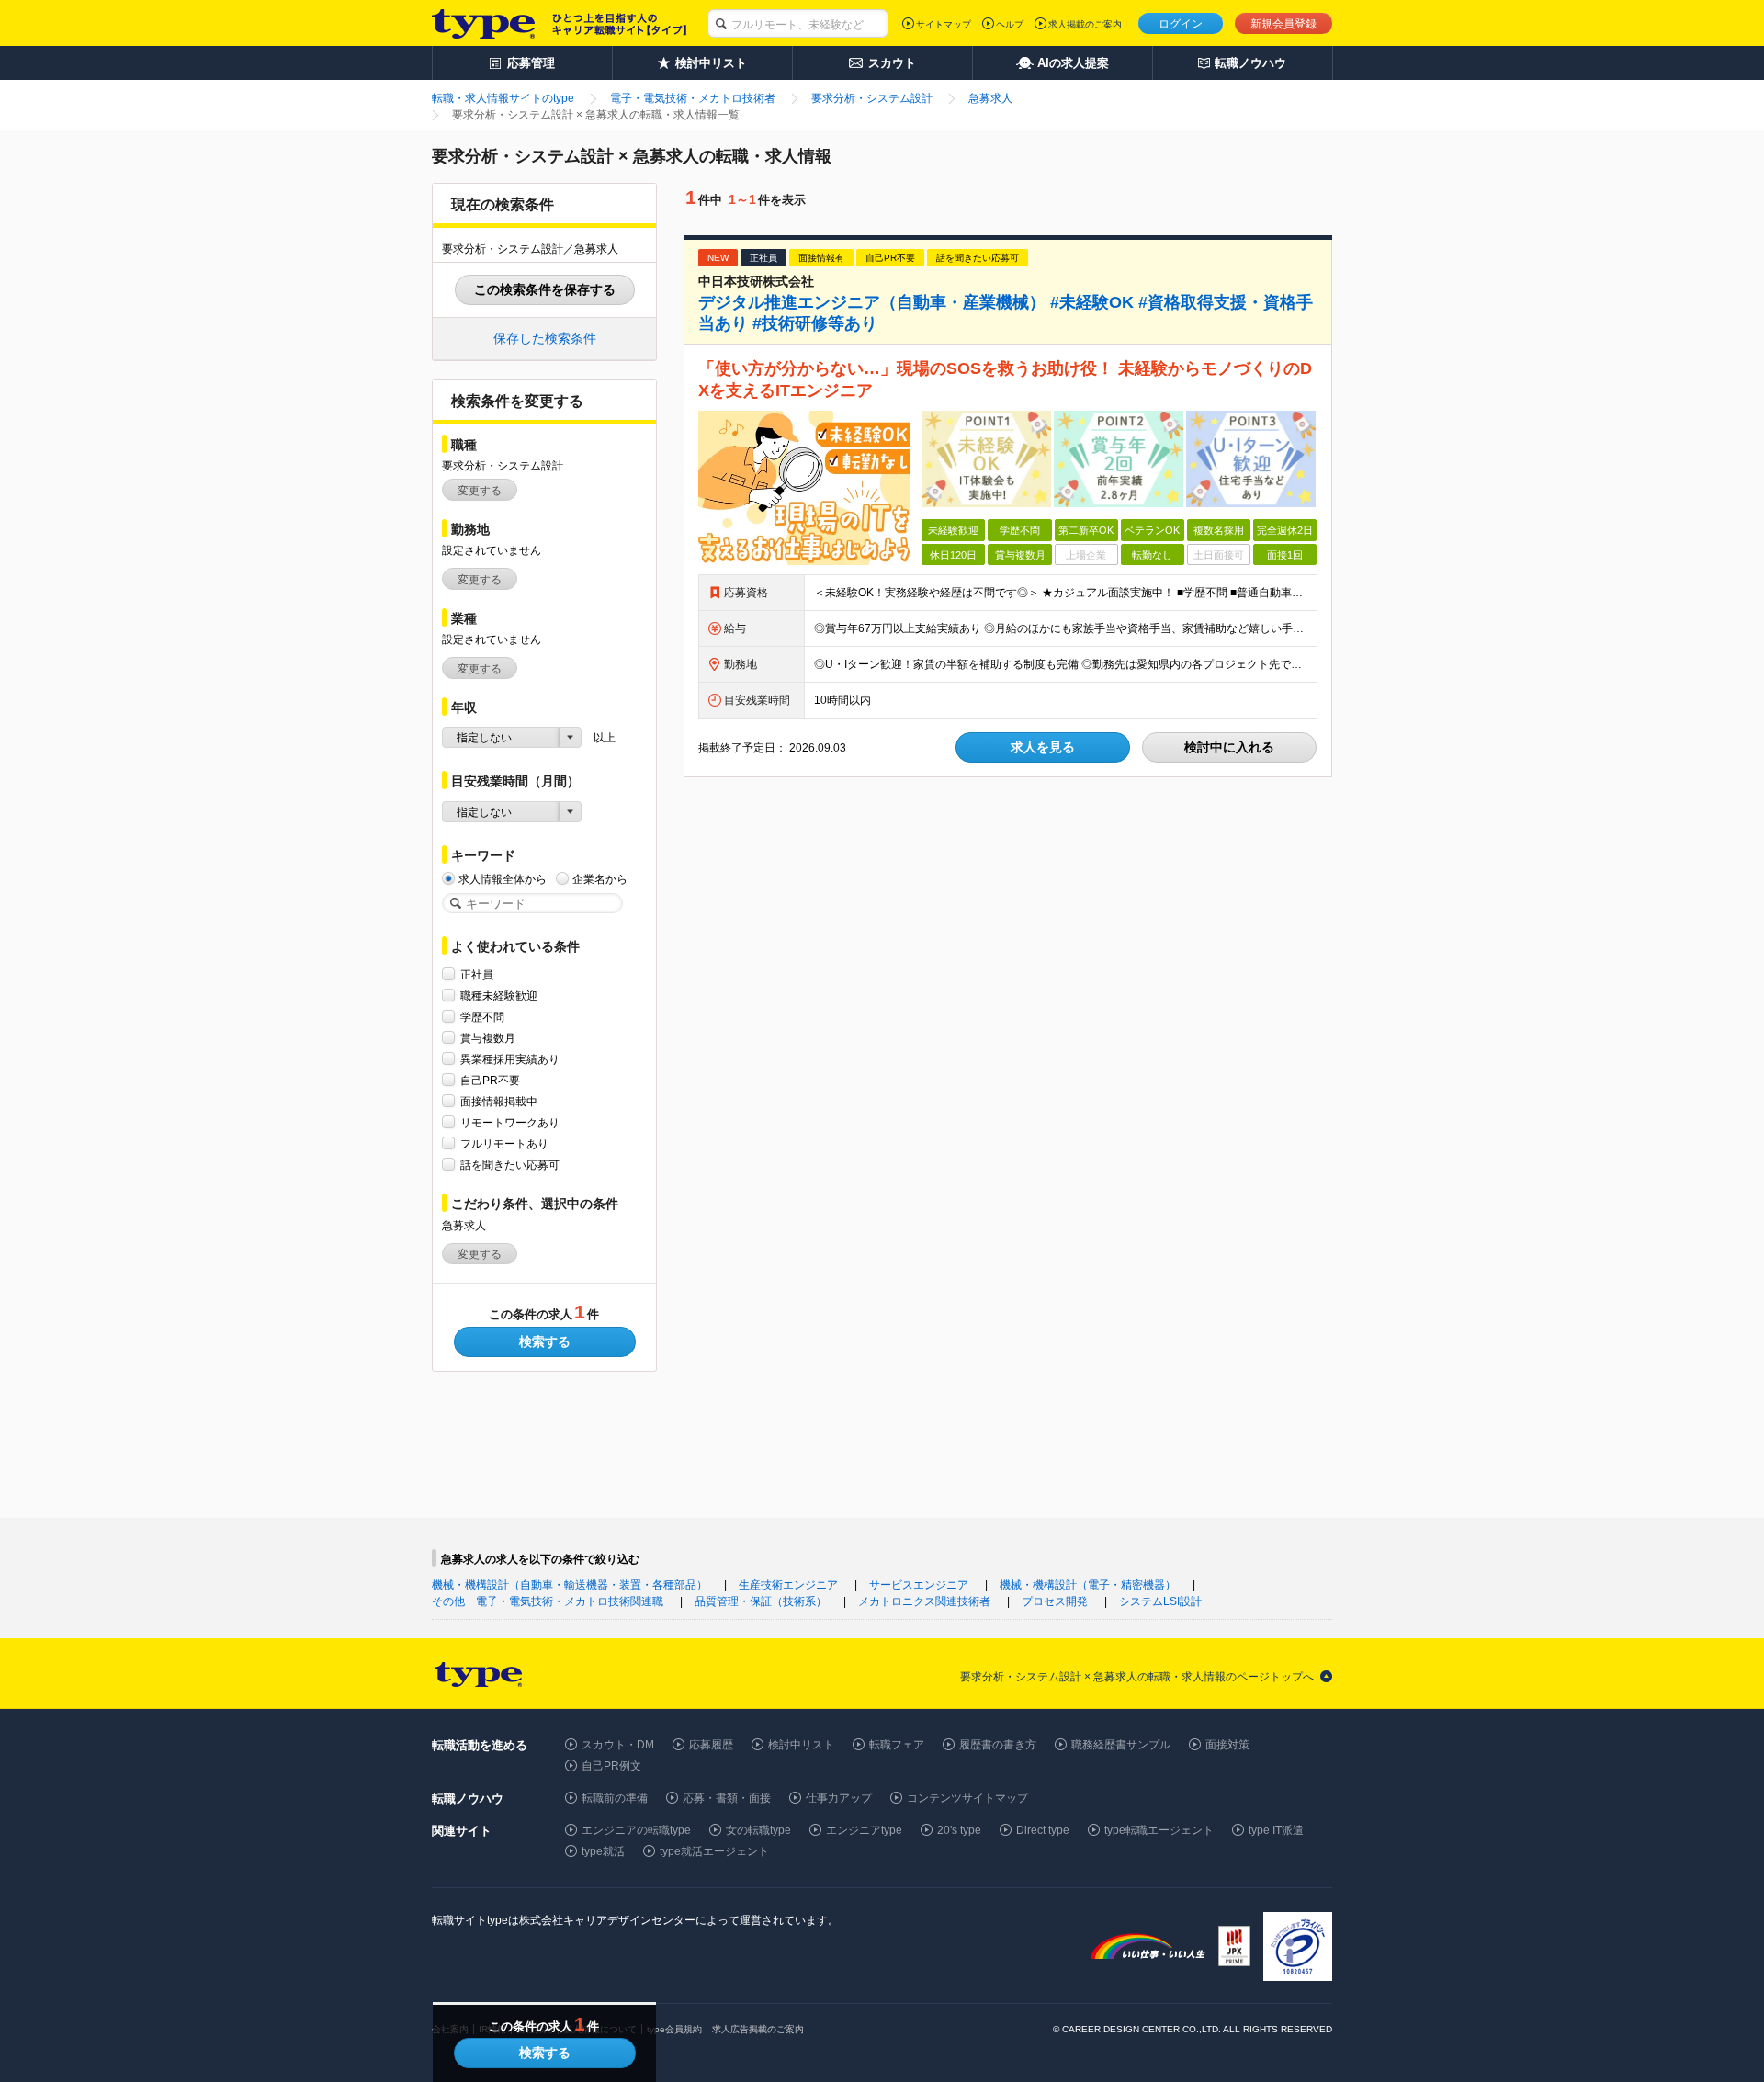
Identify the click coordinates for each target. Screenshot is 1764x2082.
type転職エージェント (1159, 1830)
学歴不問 (482, 1017)
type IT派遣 (1276, 1830)
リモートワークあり (510, 1123)
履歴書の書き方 (998, 1745)
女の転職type (758, 1830)
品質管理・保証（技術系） (761, 1601)
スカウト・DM (618, 1745)
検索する (545, 1341)
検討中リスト (801, 1745)
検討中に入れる (1229, 747)
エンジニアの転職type (636, 1830)
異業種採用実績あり (510, 1059)
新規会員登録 (1283, 24)
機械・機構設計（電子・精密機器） (1088, 1585)
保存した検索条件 (545, 338)
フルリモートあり (504, 1144)
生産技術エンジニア (788, 1585)
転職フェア (897, 1745)
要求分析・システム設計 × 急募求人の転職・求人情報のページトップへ (1137, 1677)
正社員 (477, 975)
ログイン (1181, 24)
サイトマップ (944, 24)
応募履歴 (711, 1745)
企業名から (600, 879)
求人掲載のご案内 (1085, 24)
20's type (959, 1830)
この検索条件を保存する (545, 289)
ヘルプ (1010, 24)
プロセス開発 (1055, 1601)
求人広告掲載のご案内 (758, 2029)
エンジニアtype (864, 1830)
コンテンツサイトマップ (967, 1798)
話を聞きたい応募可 (510, 1165)
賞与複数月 (488, 1038)
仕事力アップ (839, 1798)
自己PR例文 (611, 1766)
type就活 (603, 1851)
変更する (480, 491)
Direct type (1043, 1830)
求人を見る (1043, 747)
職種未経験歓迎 (499, 996)
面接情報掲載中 (499, 1102)
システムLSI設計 (1160, 1601)
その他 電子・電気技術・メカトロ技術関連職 (548, 1601)
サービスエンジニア (919, 1585)
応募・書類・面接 (727, 1798)
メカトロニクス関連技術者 (924, 1601)
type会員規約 (674, 2029)
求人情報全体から (503, 879)
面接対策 (1227, 1745)
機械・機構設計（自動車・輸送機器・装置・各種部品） (570, 1585)
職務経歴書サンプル (1121, 1745)
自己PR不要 (490, 1081)
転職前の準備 (615, 1798)
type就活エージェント (714, 1851)
